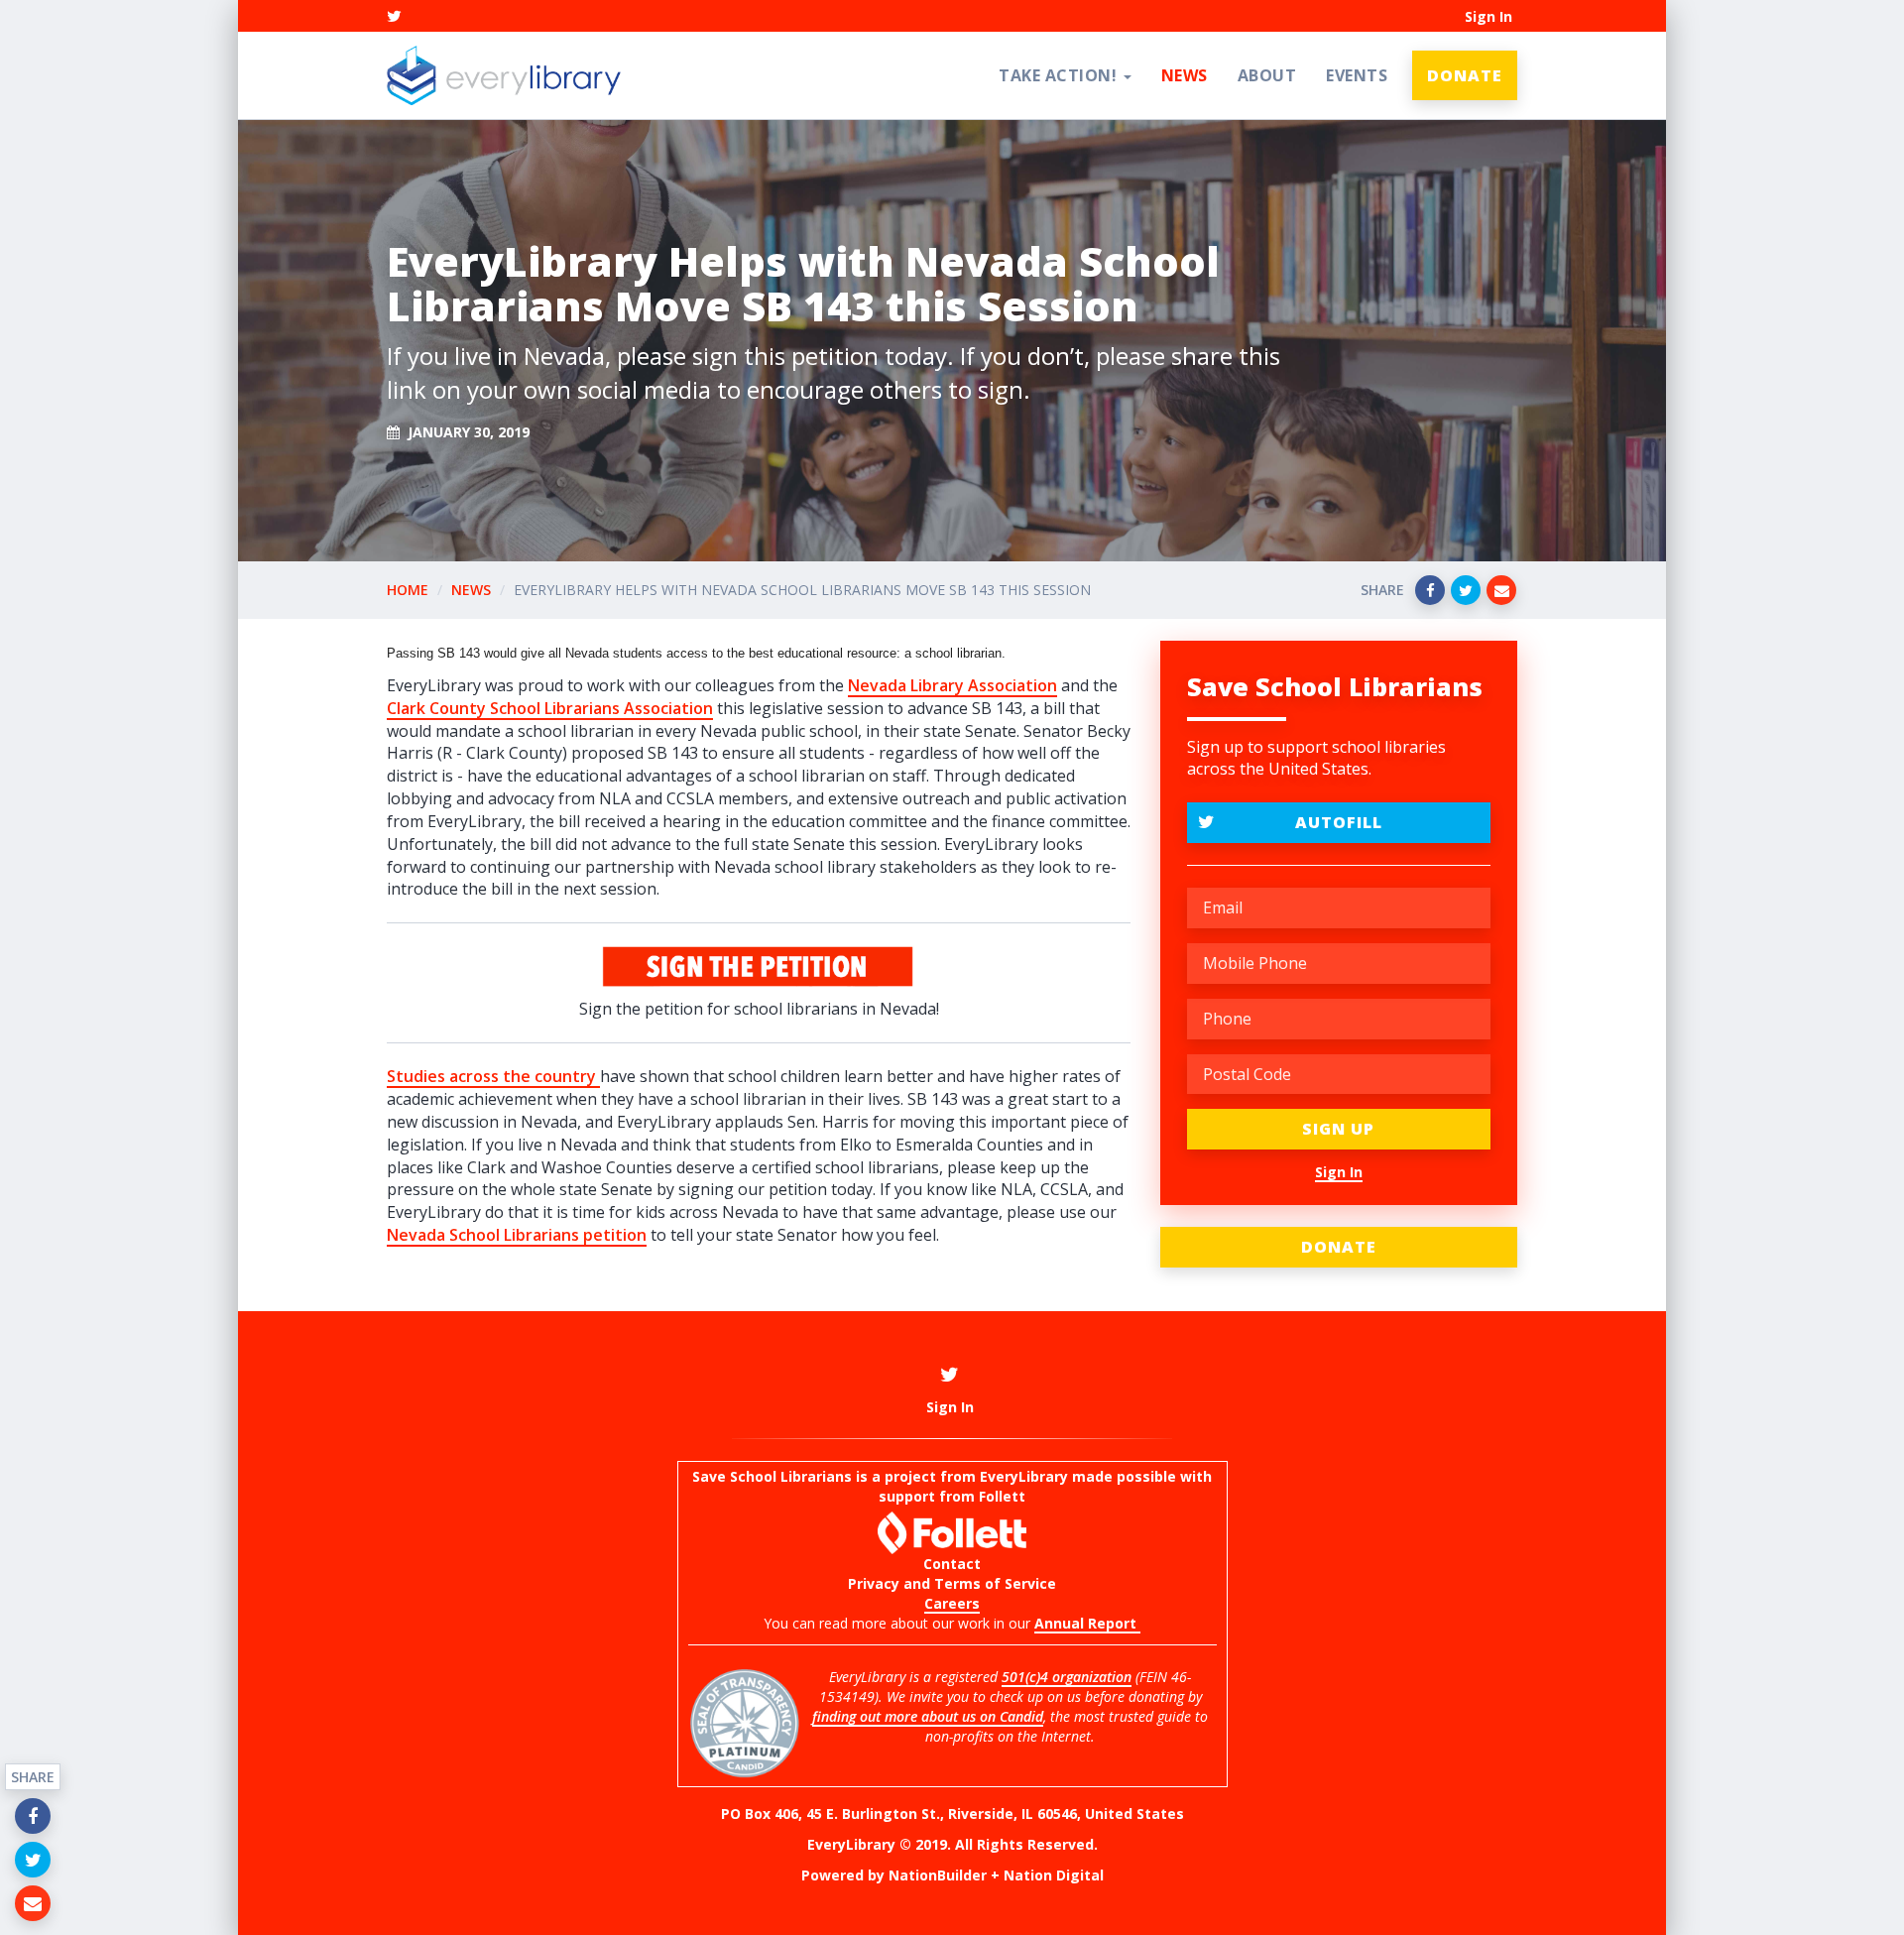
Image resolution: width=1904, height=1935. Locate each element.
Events (1357, 75)
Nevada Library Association (952, 685)
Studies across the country (493, 1076)
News (1185, 75)
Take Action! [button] (1060, 75)
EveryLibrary (1024, 1476)
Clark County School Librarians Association (550, 708)
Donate (1465, 75)
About (1267, 75)
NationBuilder (938, 1875)
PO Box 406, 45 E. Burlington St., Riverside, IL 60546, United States (952, 1814)
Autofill (1339, 822)
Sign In (1488, 16)
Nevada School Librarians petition (517, 1235)
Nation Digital (1054, 1875)
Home (408, 590)
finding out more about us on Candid (928, 1716)
